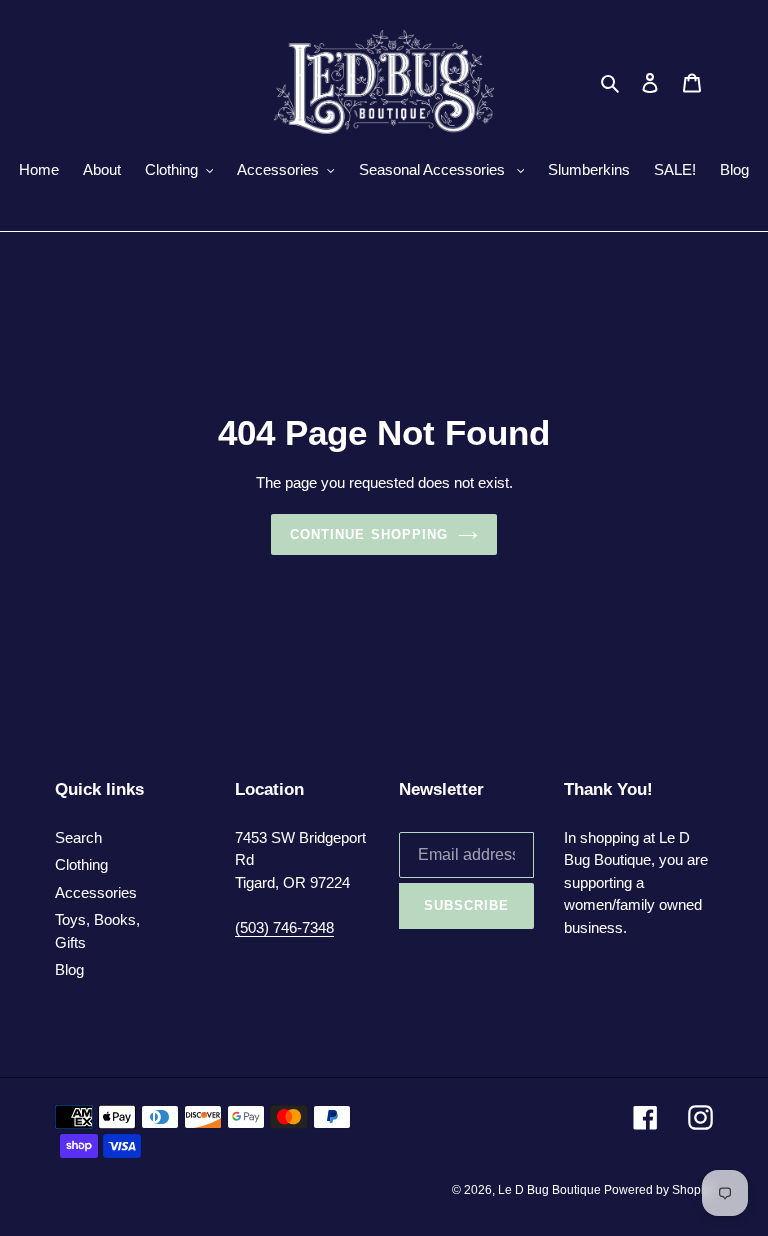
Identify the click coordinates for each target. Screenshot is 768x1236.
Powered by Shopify (658, 1190)
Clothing (81, 864)
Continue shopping (369, 534)
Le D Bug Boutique (551, 1190)
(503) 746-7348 (284, 927)
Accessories (96, 892)
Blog (69, 969)
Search (78, 837)
